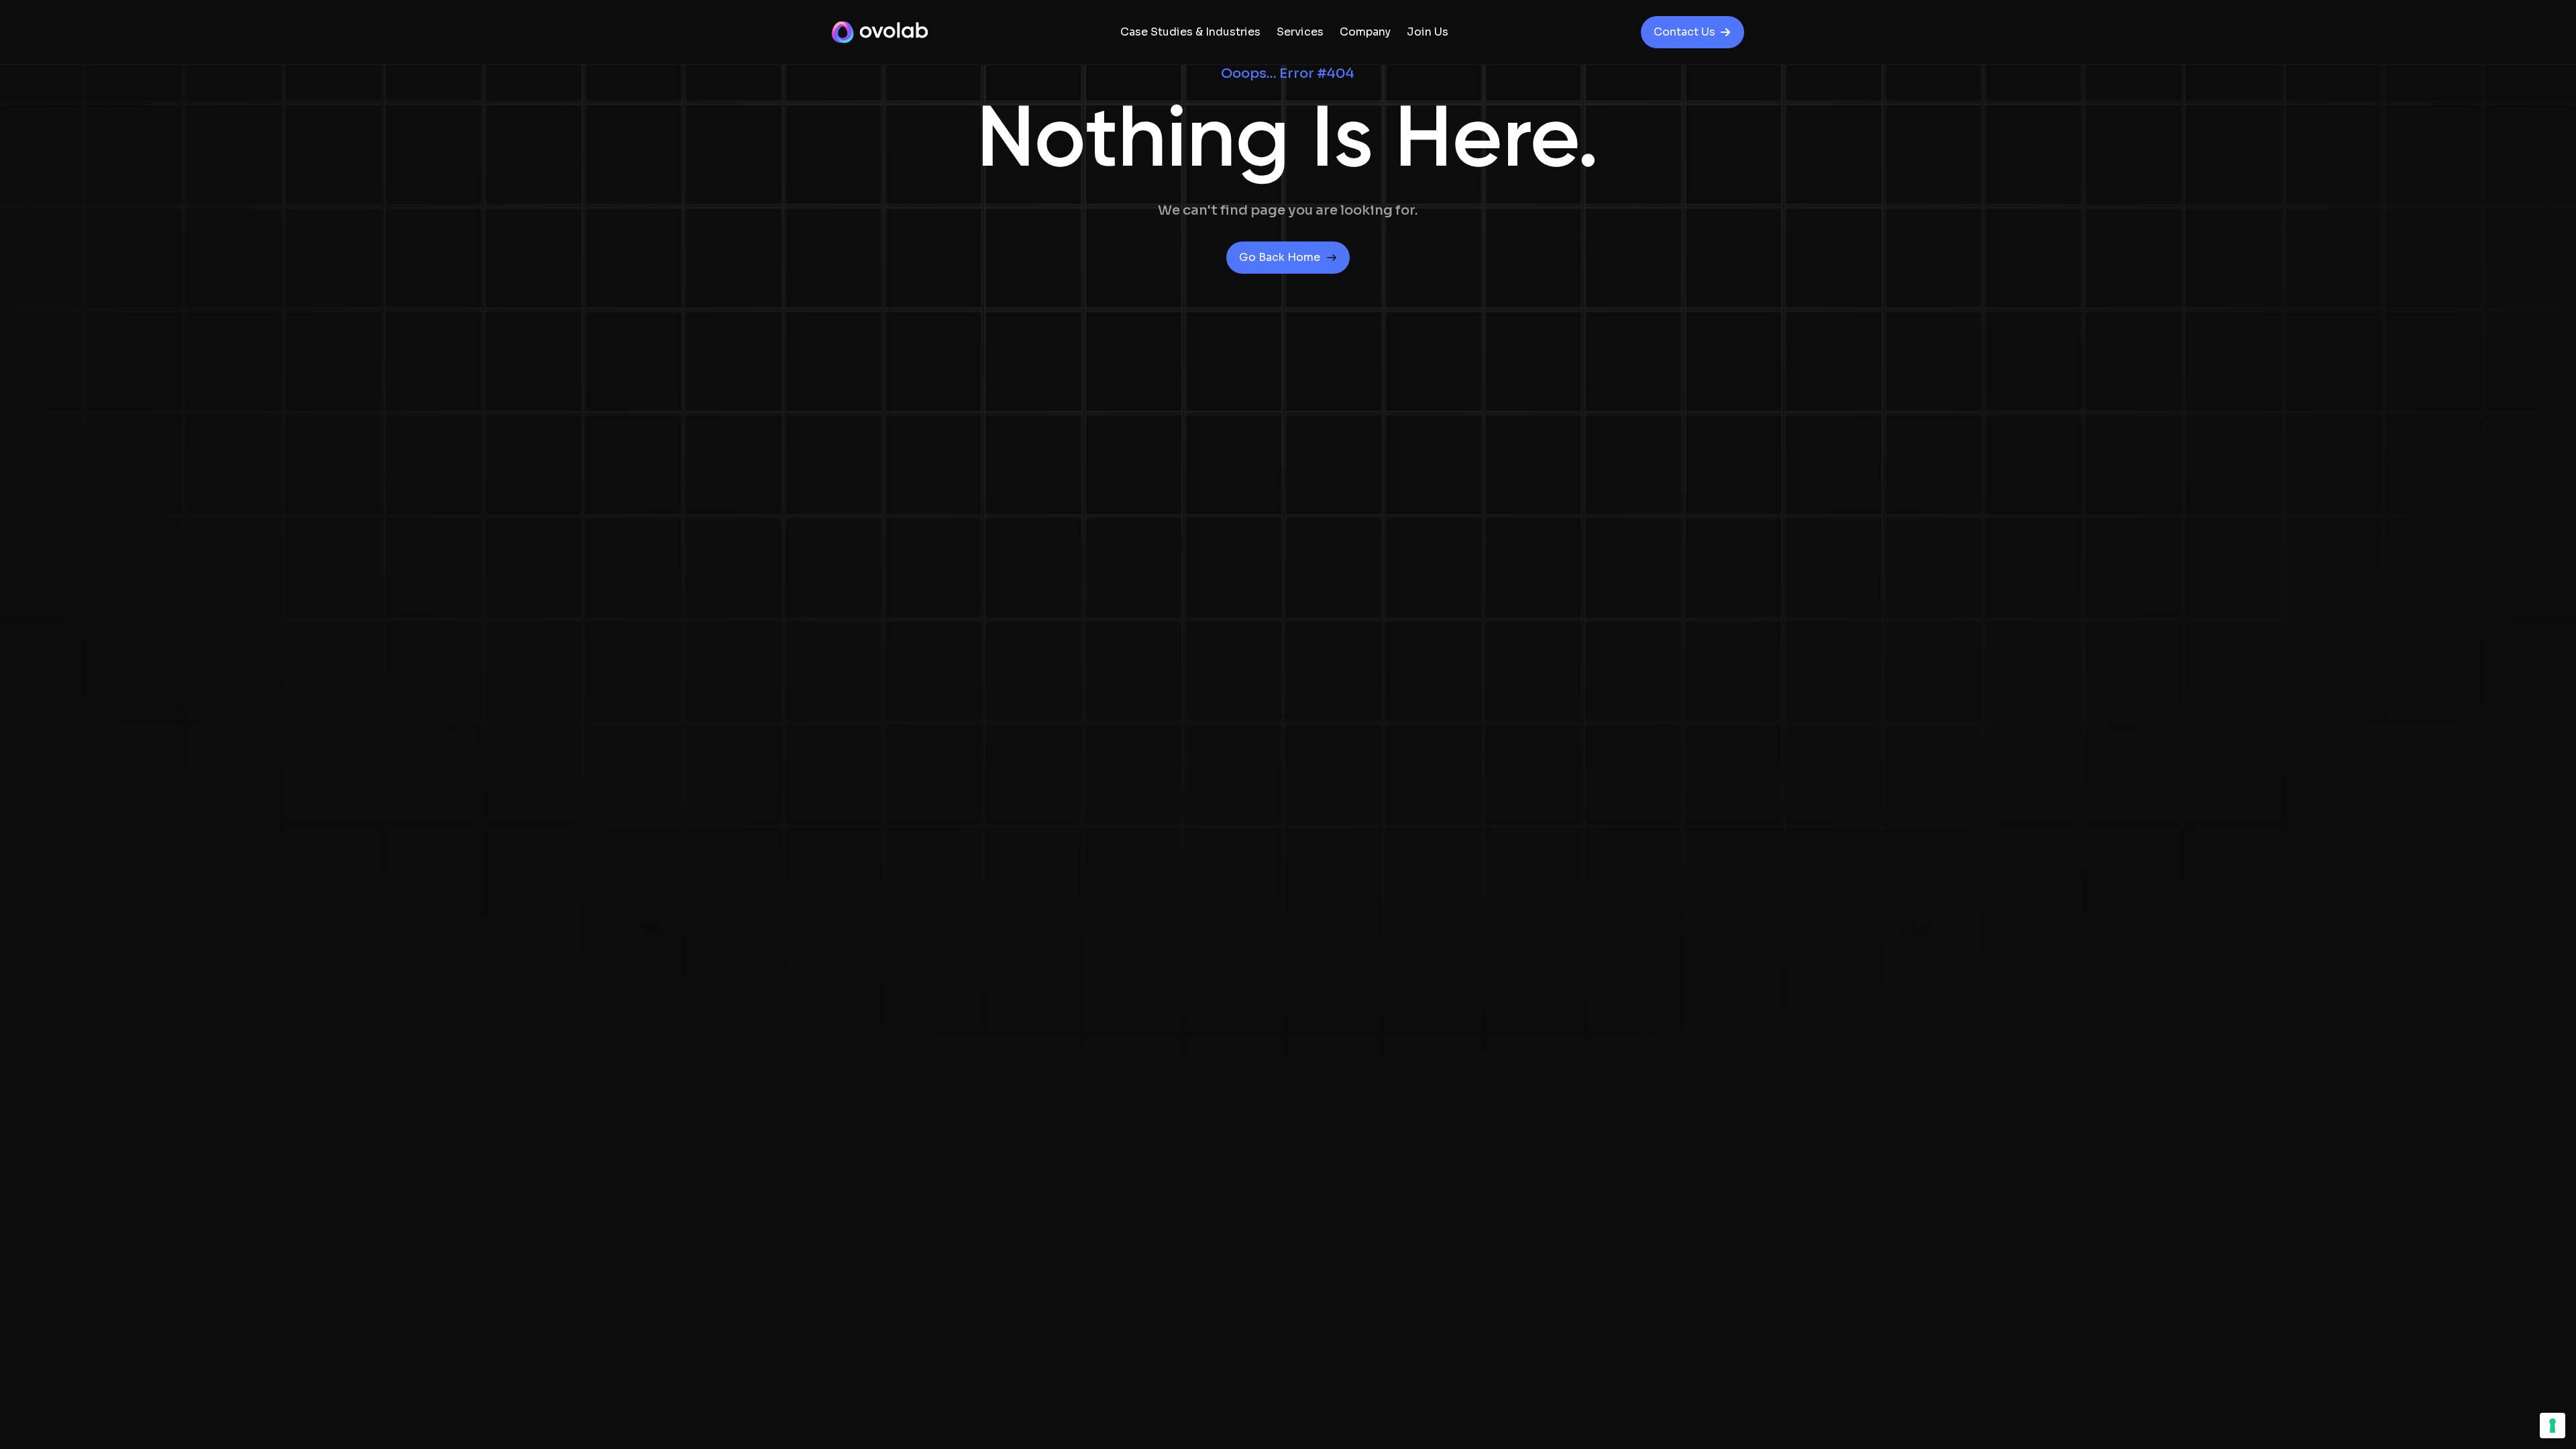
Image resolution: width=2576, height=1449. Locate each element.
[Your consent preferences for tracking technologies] (2553, 1426)
